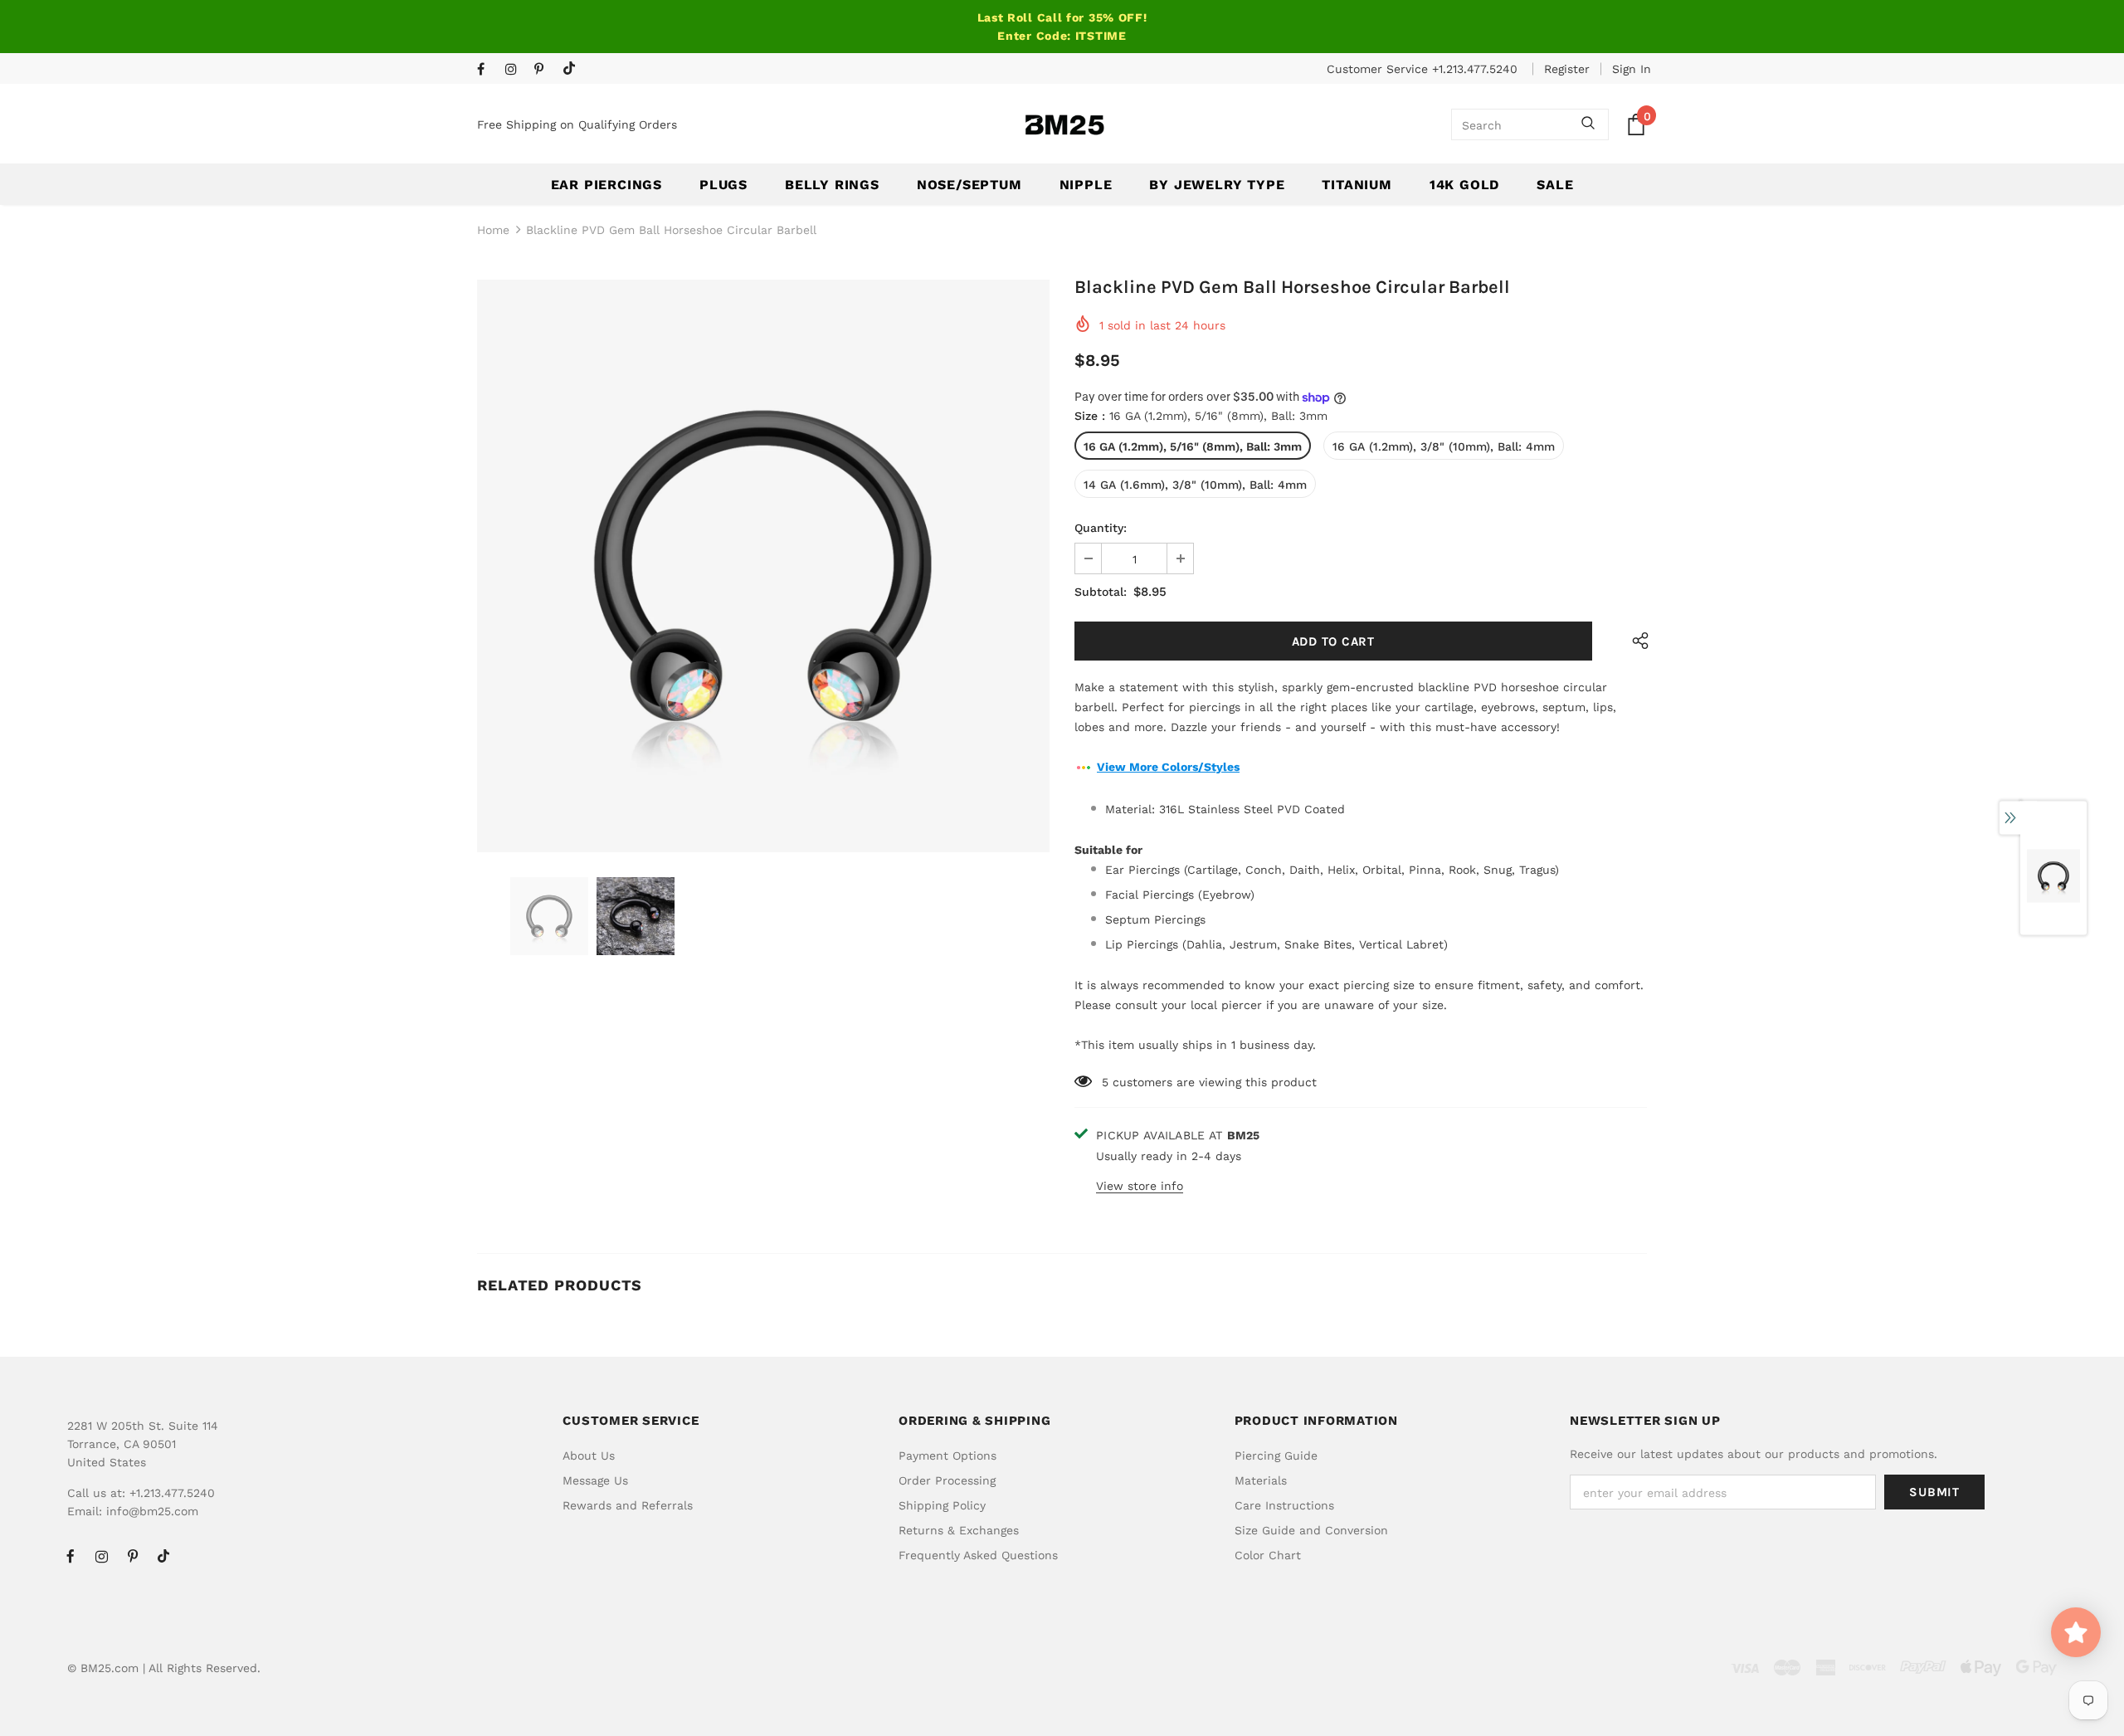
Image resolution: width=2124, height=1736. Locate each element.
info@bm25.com (152, 1511)
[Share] (1637, 641)
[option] (763, 566)
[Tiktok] (573, 69)
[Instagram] (516, 70)
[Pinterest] (545, 70)
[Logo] (1064, 125)
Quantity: (1101, 528)
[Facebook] (487, 70)
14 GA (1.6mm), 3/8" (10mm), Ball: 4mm (1195, 485)
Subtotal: (1101, 592)
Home (493, 230)
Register (1567, 69)
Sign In (1632, 69)
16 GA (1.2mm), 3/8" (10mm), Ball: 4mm (1444, 446)
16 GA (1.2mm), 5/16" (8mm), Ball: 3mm (1193, 446)
